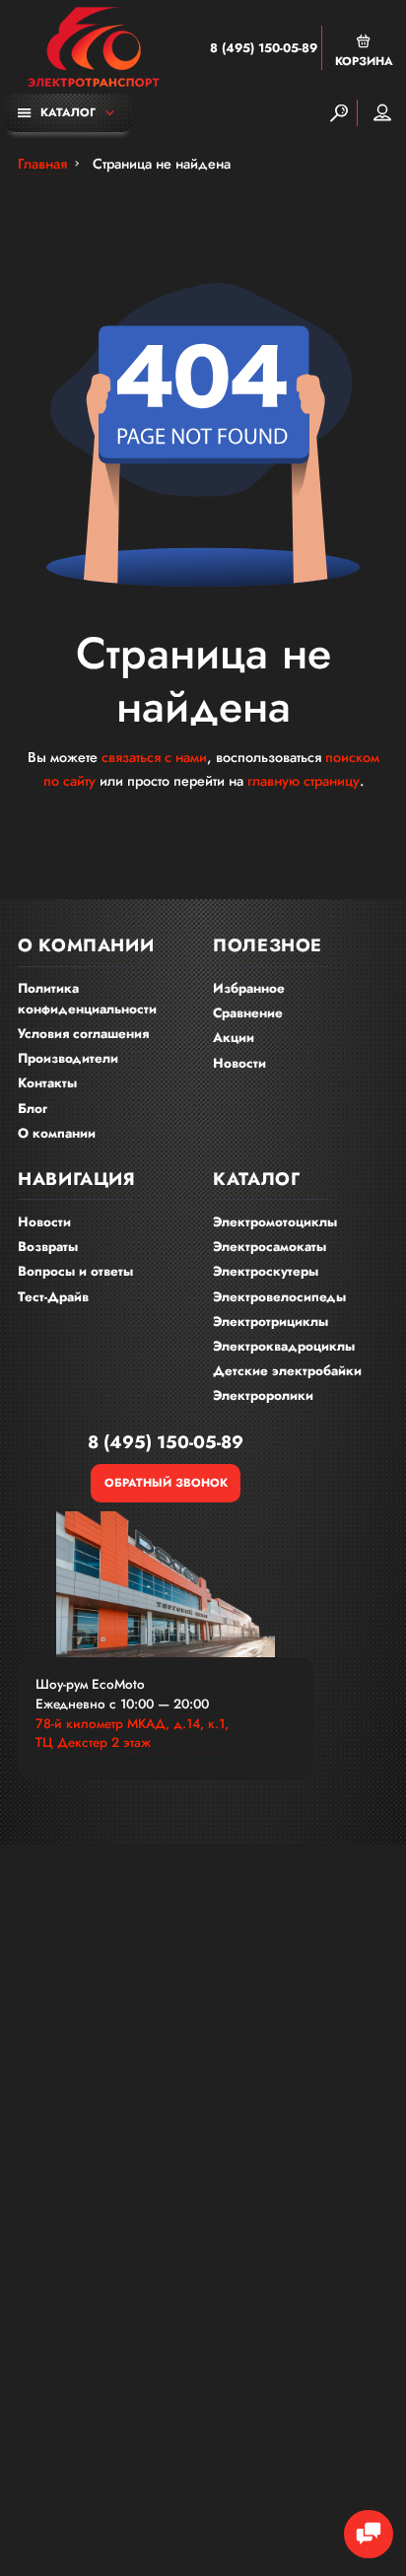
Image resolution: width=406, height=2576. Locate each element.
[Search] (339, 113)
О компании (57, 1133)
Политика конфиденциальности (87, 999)
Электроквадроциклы (284, 1346)
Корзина (364, 61)
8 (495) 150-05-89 (264, 48)
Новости (239, 1063)
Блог (33, 1109)
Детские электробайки (287, 1371)
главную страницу (304, 781)
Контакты (47, 1083)
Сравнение (248, 1013)
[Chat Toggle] (369, 2535)
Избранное (249, 988)
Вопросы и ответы (75, 1271)
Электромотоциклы (275, 1222)
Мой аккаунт (382, 113)
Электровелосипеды (279, 1297)
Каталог (68, 112)
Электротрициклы (271, 1322)
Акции (234, 1038)
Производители (68, 1058)
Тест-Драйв (53, 1297)
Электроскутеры (266, 1271)
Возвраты (48, 1247)
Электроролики (263, 1395)
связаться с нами (154, 757)
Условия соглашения (83, 1034)
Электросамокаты (270, 1247)
